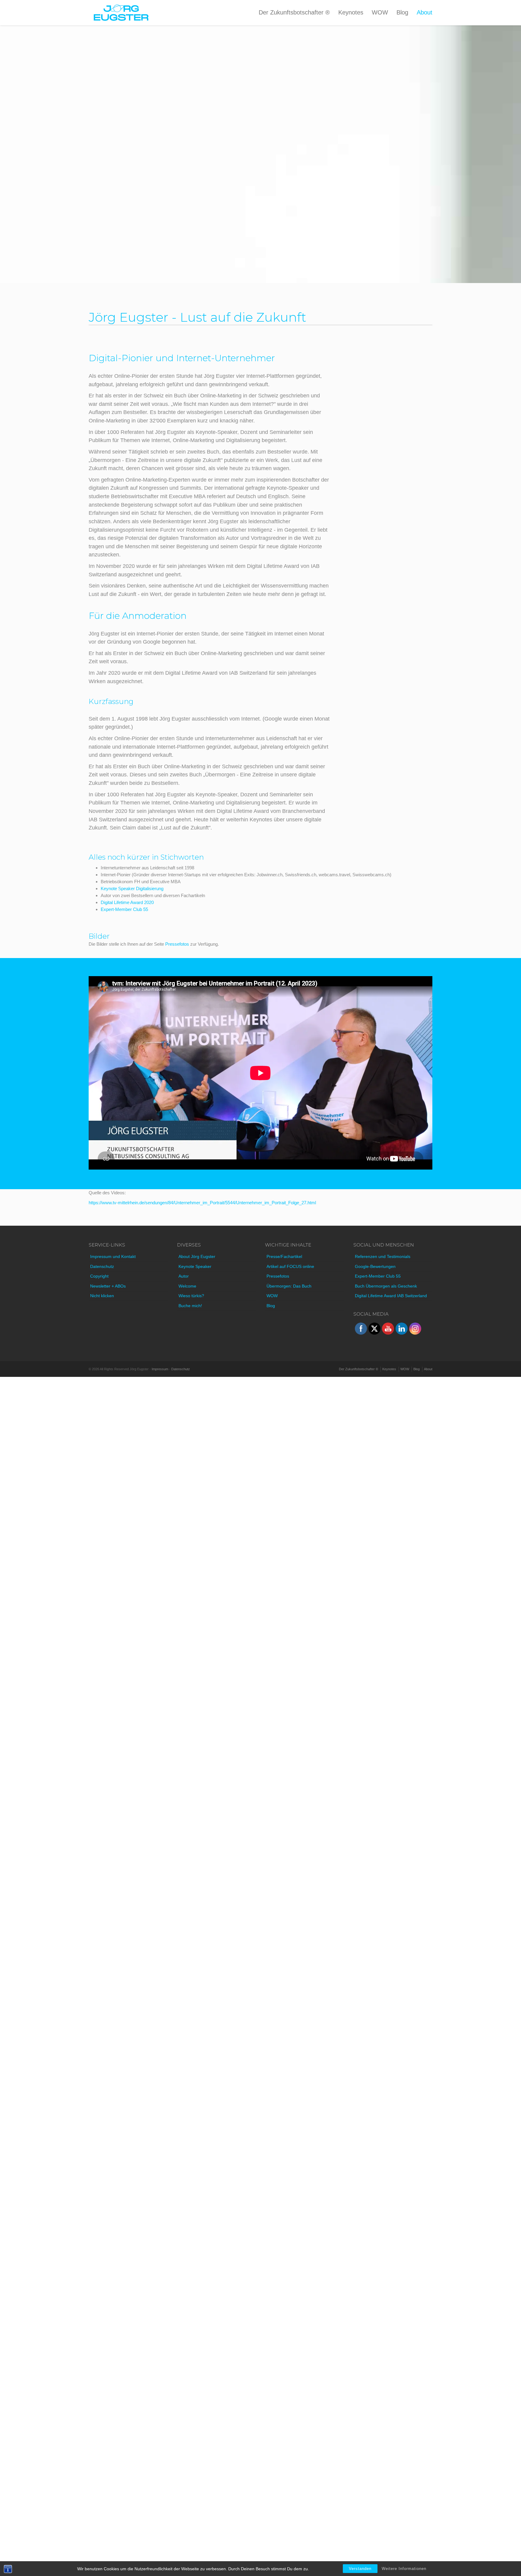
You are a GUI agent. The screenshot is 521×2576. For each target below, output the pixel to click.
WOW (380, 12)
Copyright (99, 1276)
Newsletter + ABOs (108, 1286)
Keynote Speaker (195, 1266)
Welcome (187, 1286)
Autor (184, 1276)
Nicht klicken (102, 1296)
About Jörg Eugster (197, 1256)
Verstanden (360, 2569)
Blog (402, 12)
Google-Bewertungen (375, 1266)
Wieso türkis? (191, 1296)
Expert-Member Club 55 (124, 909)
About (425, 12)
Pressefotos (177, 944)
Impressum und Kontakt (113, 1256)
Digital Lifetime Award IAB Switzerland (391, 1296)
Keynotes (351, 12)
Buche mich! (190, 1306)
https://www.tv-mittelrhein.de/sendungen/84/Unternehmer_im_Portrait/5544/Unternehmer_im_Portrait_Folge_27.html (202, 1203)
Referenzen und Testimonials (383, 1256)
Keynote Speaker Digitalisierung (132, 888)
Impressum (160, 1369)
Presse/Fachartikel (284, 1256)
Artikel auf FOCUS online (290, 1266)
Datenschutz (102, 1266)
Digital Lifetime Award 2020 (127, 902)
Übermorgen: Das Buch (289, 1286)
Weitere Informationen (404, 2569)
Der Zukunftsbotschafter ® (294, 12)
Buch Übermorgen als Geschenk (386, 1286)
